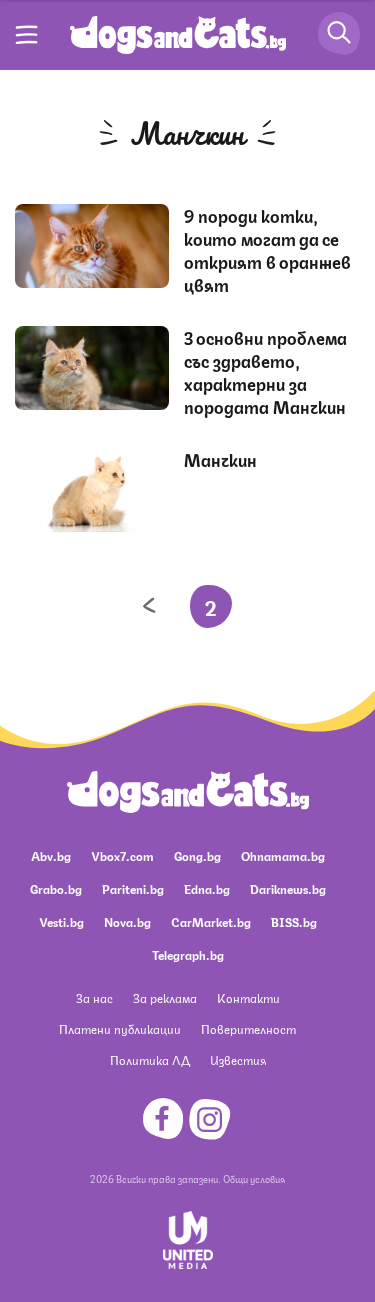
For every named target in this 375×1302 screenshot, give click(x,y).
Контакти (248, 997)
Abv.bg (51, 855)
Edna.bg (207, 888)
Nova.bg (127, 921)
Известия (238, 1059)
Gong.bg (197, 855)
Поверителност (248, 1028)
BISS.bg (294, 921)
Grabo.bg (56, 888)
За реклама (165, 997)
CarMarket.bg (211, 921)
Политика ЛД (150, 1059)
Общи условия (254, 1178)
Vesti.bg (61, 921)
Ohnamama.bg (283, 855)
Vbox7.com (122, 855)
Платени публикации (120, 1028)
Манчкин (220, 459)
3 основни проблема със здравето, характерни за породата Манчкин (265, 371)
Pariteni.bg (133, 888)
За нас (94, 997)
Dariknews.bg (288, 888)
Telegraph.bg (188, 954)
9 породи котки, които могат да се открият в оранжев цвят (267, 249)
